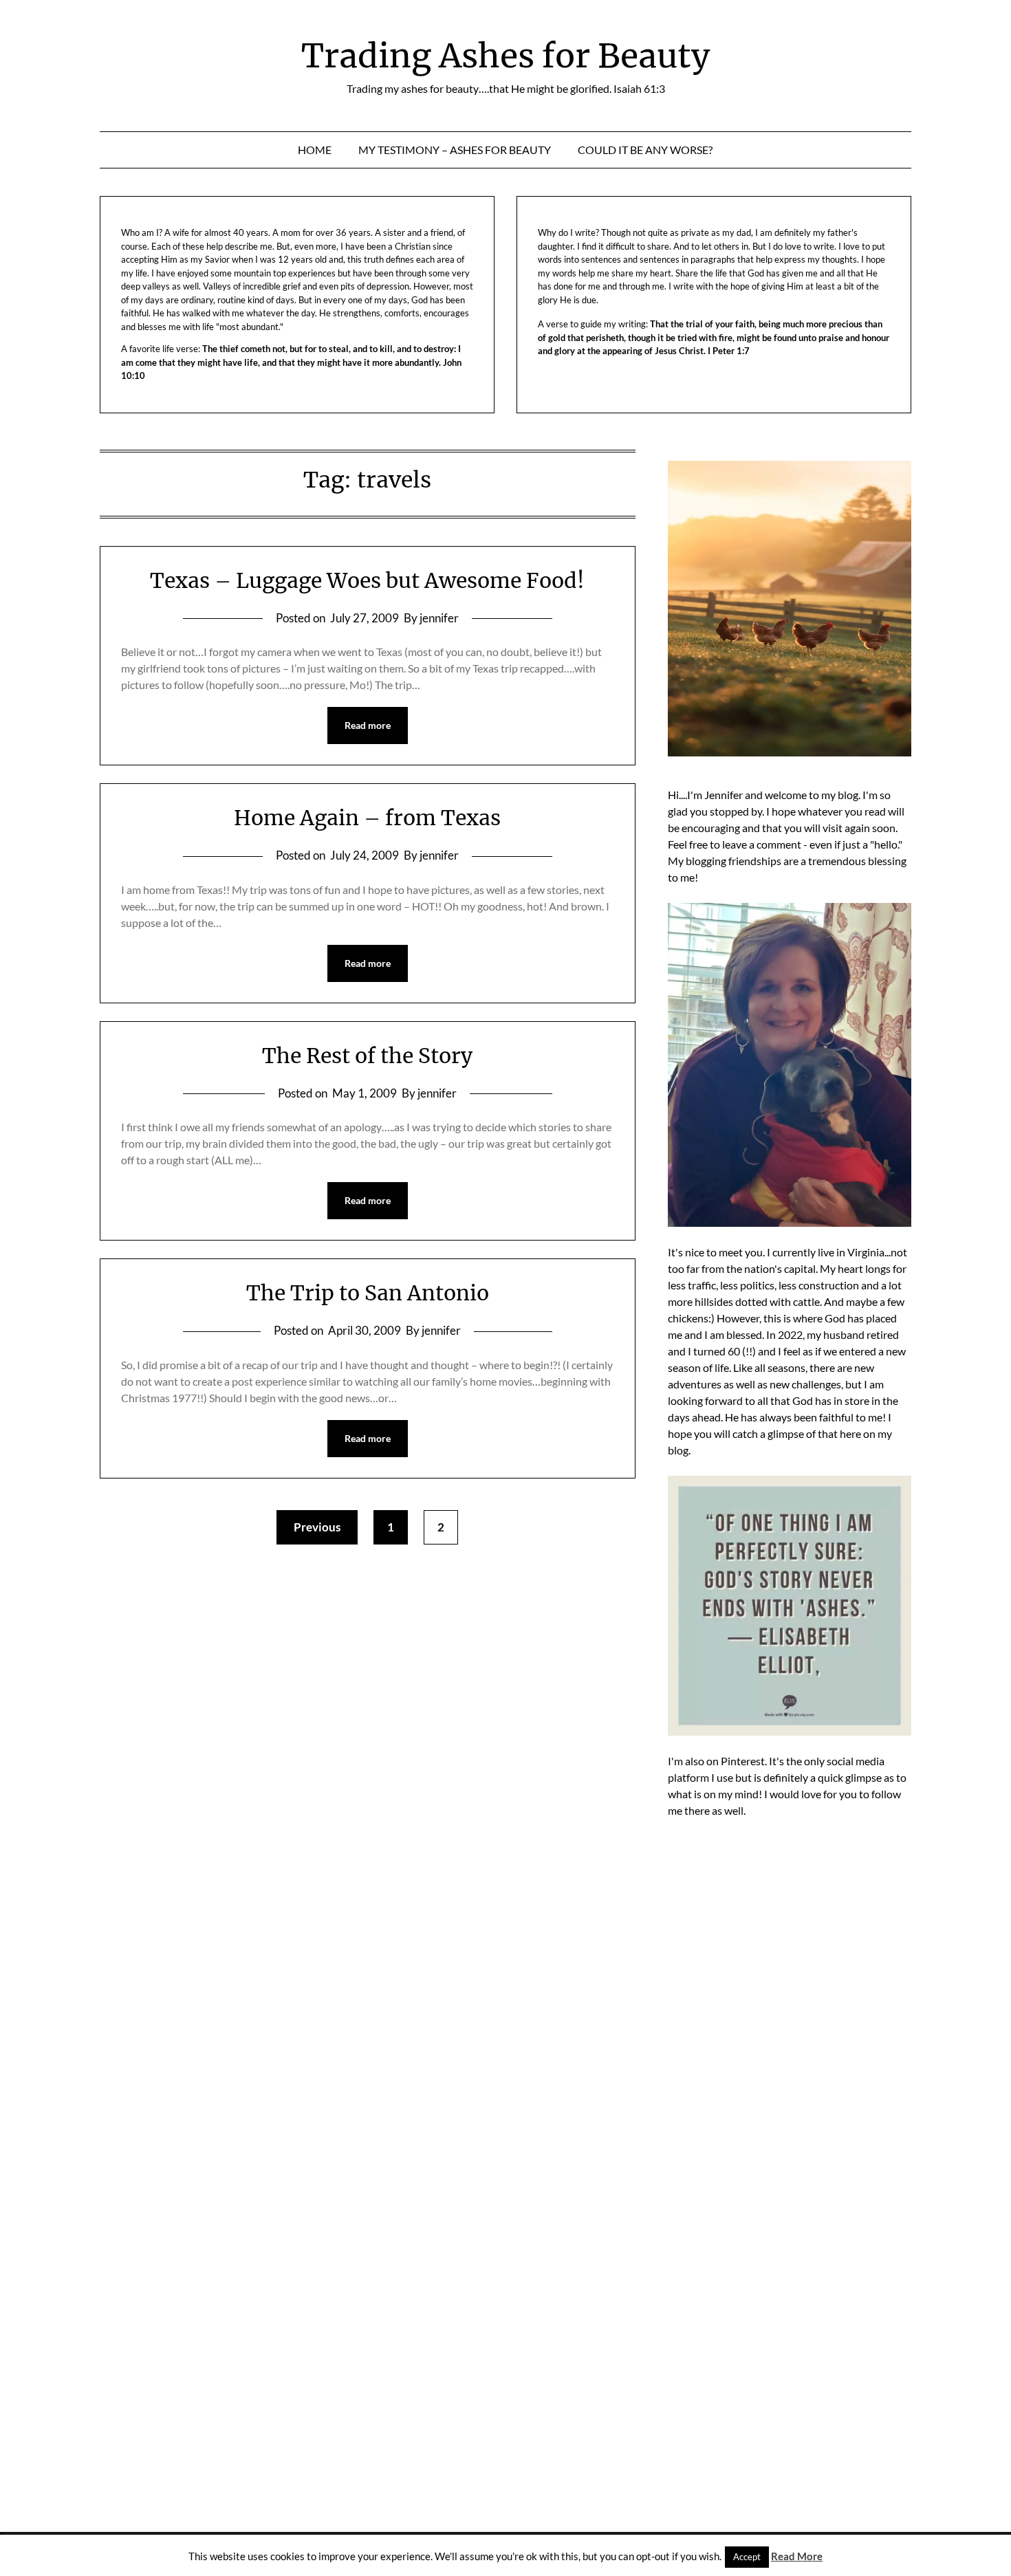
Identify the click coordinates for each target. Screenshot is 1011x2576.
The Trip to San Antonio (368, 1293)
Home (315, 150)
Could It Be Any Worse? (645, 150)
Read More (797, 2556)
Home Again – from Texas (367, 818)
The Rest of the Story (367, 1056)
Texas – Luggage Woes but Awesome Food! (367, 580)
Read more (368, 725)
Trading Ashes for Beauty (505, 56)
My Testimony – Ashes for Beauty (455, 150)
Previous (317, 1527)
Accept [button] (747, 2557)
